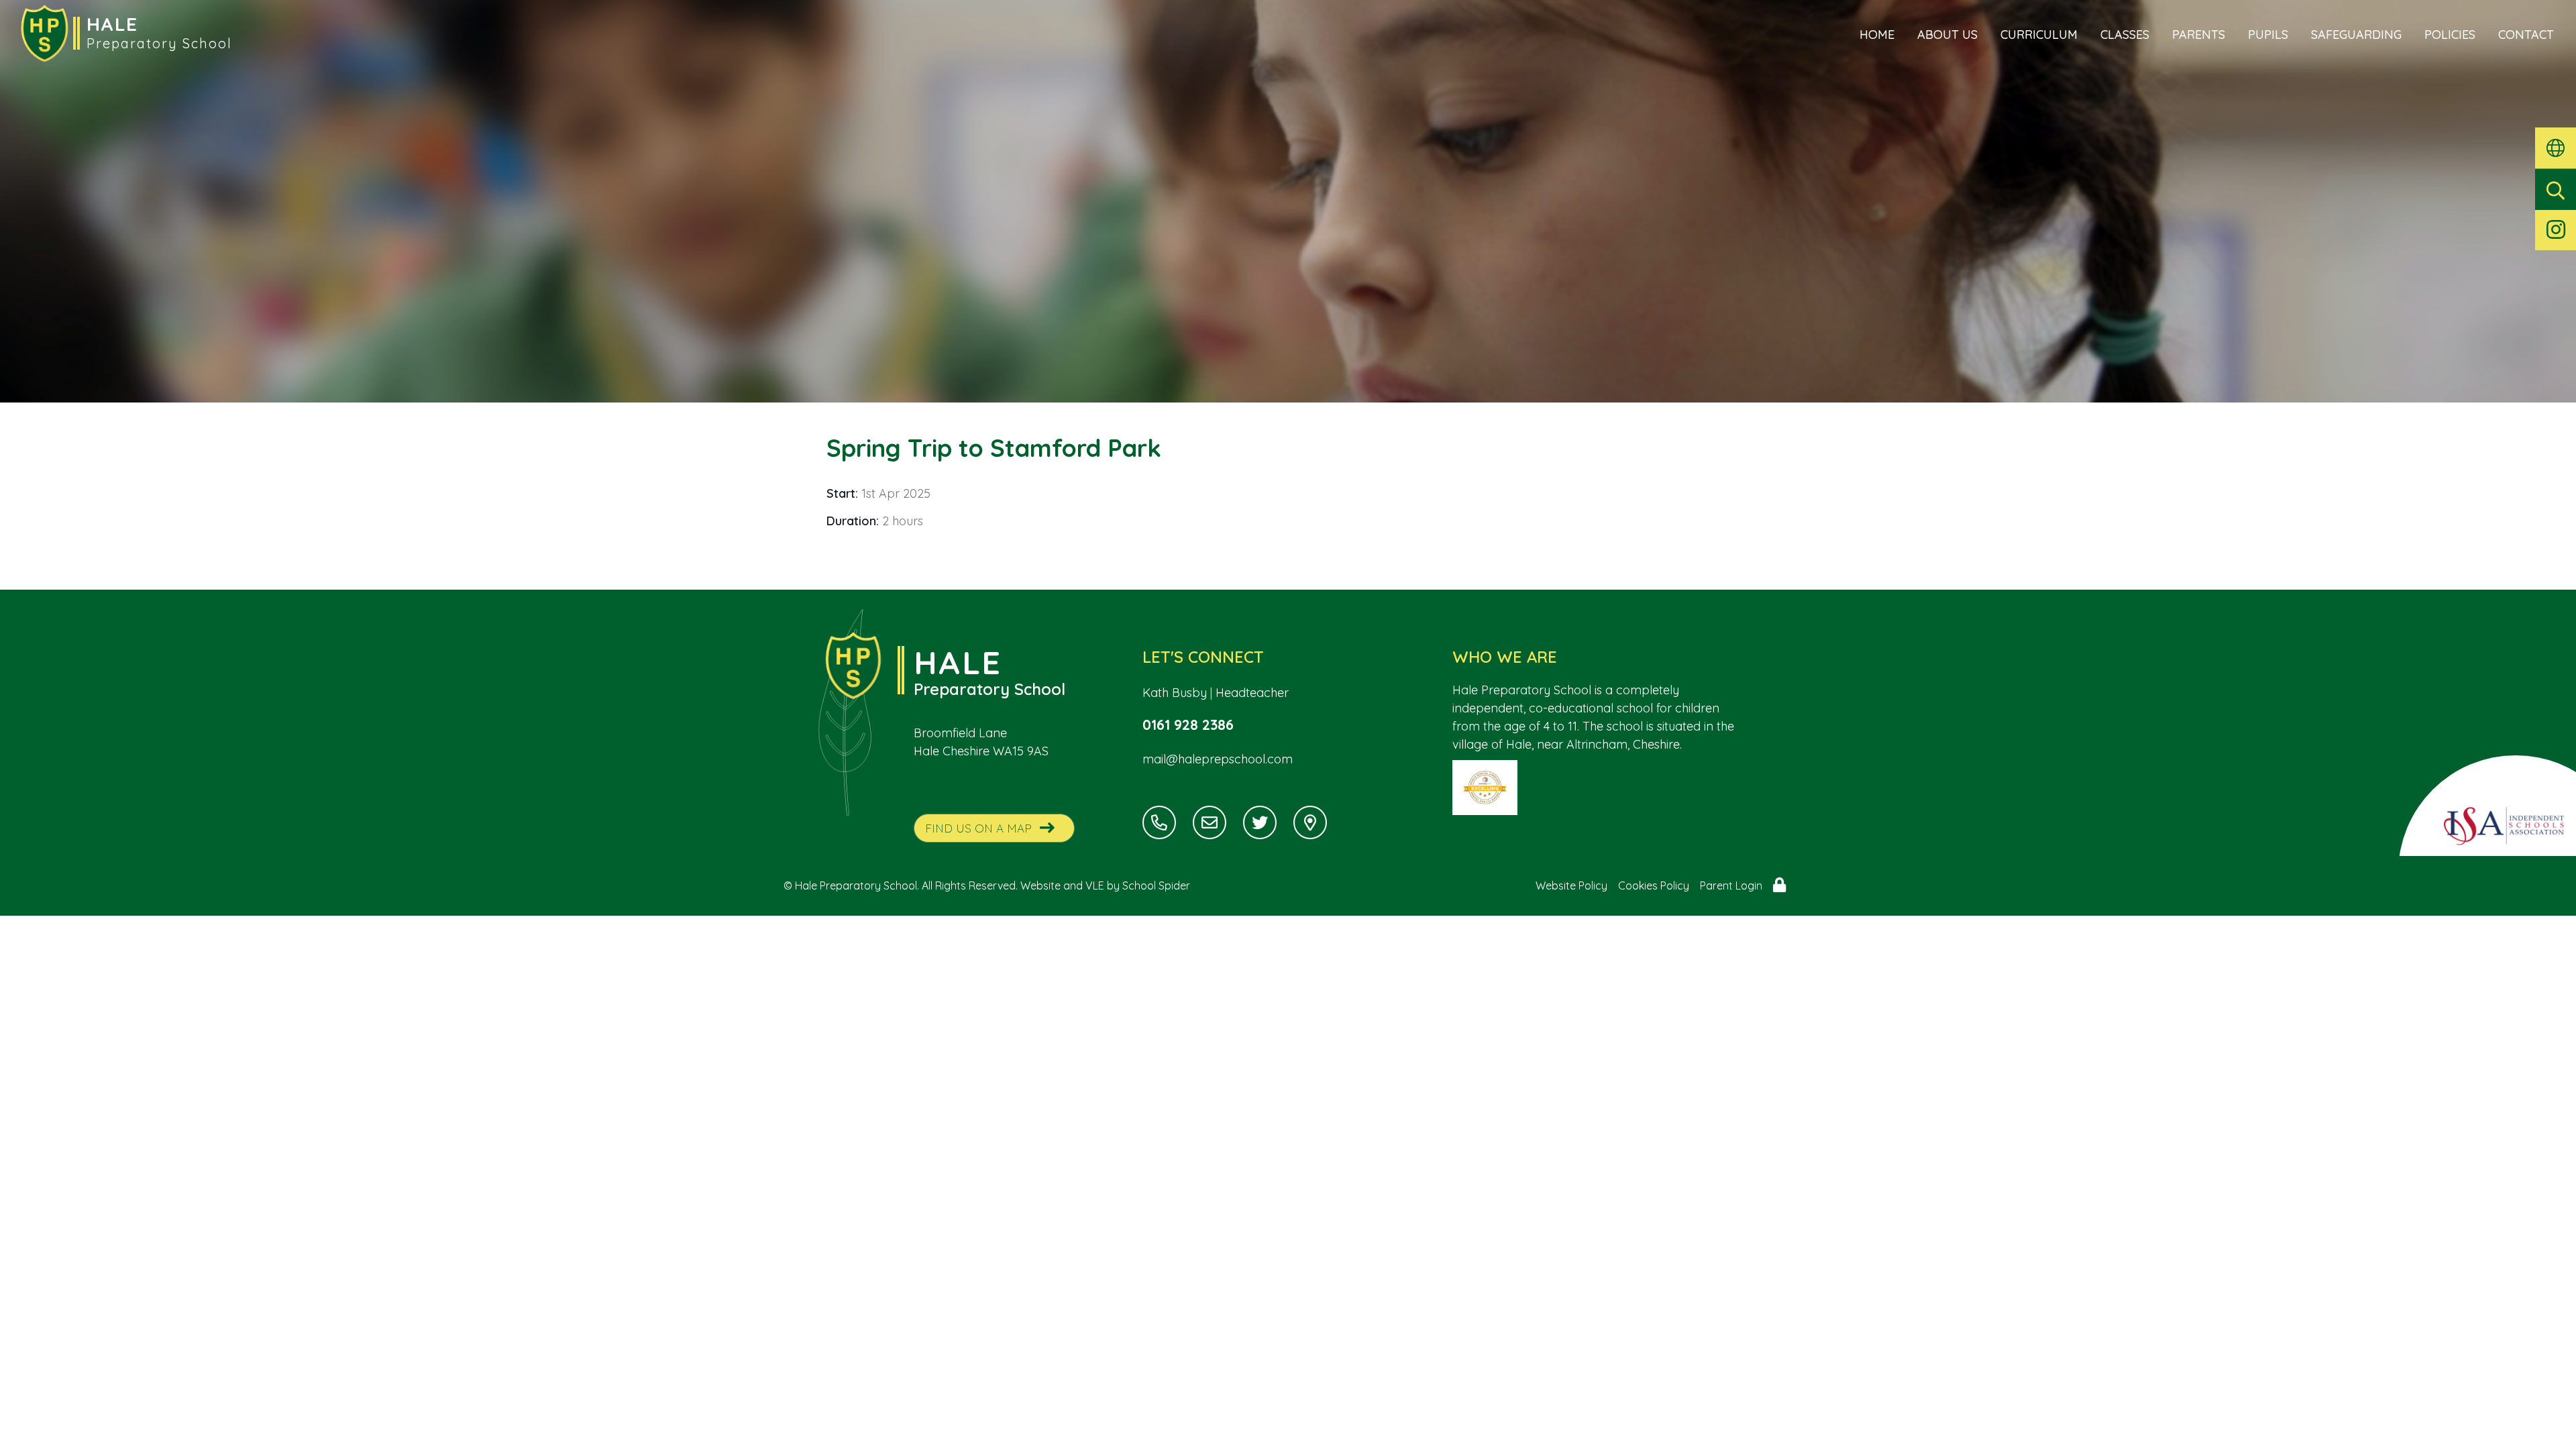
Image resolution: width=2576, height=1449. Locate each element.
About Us (1947, 35)
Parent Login (1731, 885)
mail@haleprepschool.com (1218, 759)
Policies (2450, 35)
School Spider (1156, 885)
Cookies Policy (1654, 885)
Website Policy (1571, 885)
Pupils (2268, 35)
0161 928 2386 (1188, 724)
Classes (2125, 35)
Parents (2199, 35)
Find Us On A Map (978, 828)
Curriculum (2039, 35)
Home (1877, 35)
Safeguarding (2356, 35)
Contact (2526, 35)
